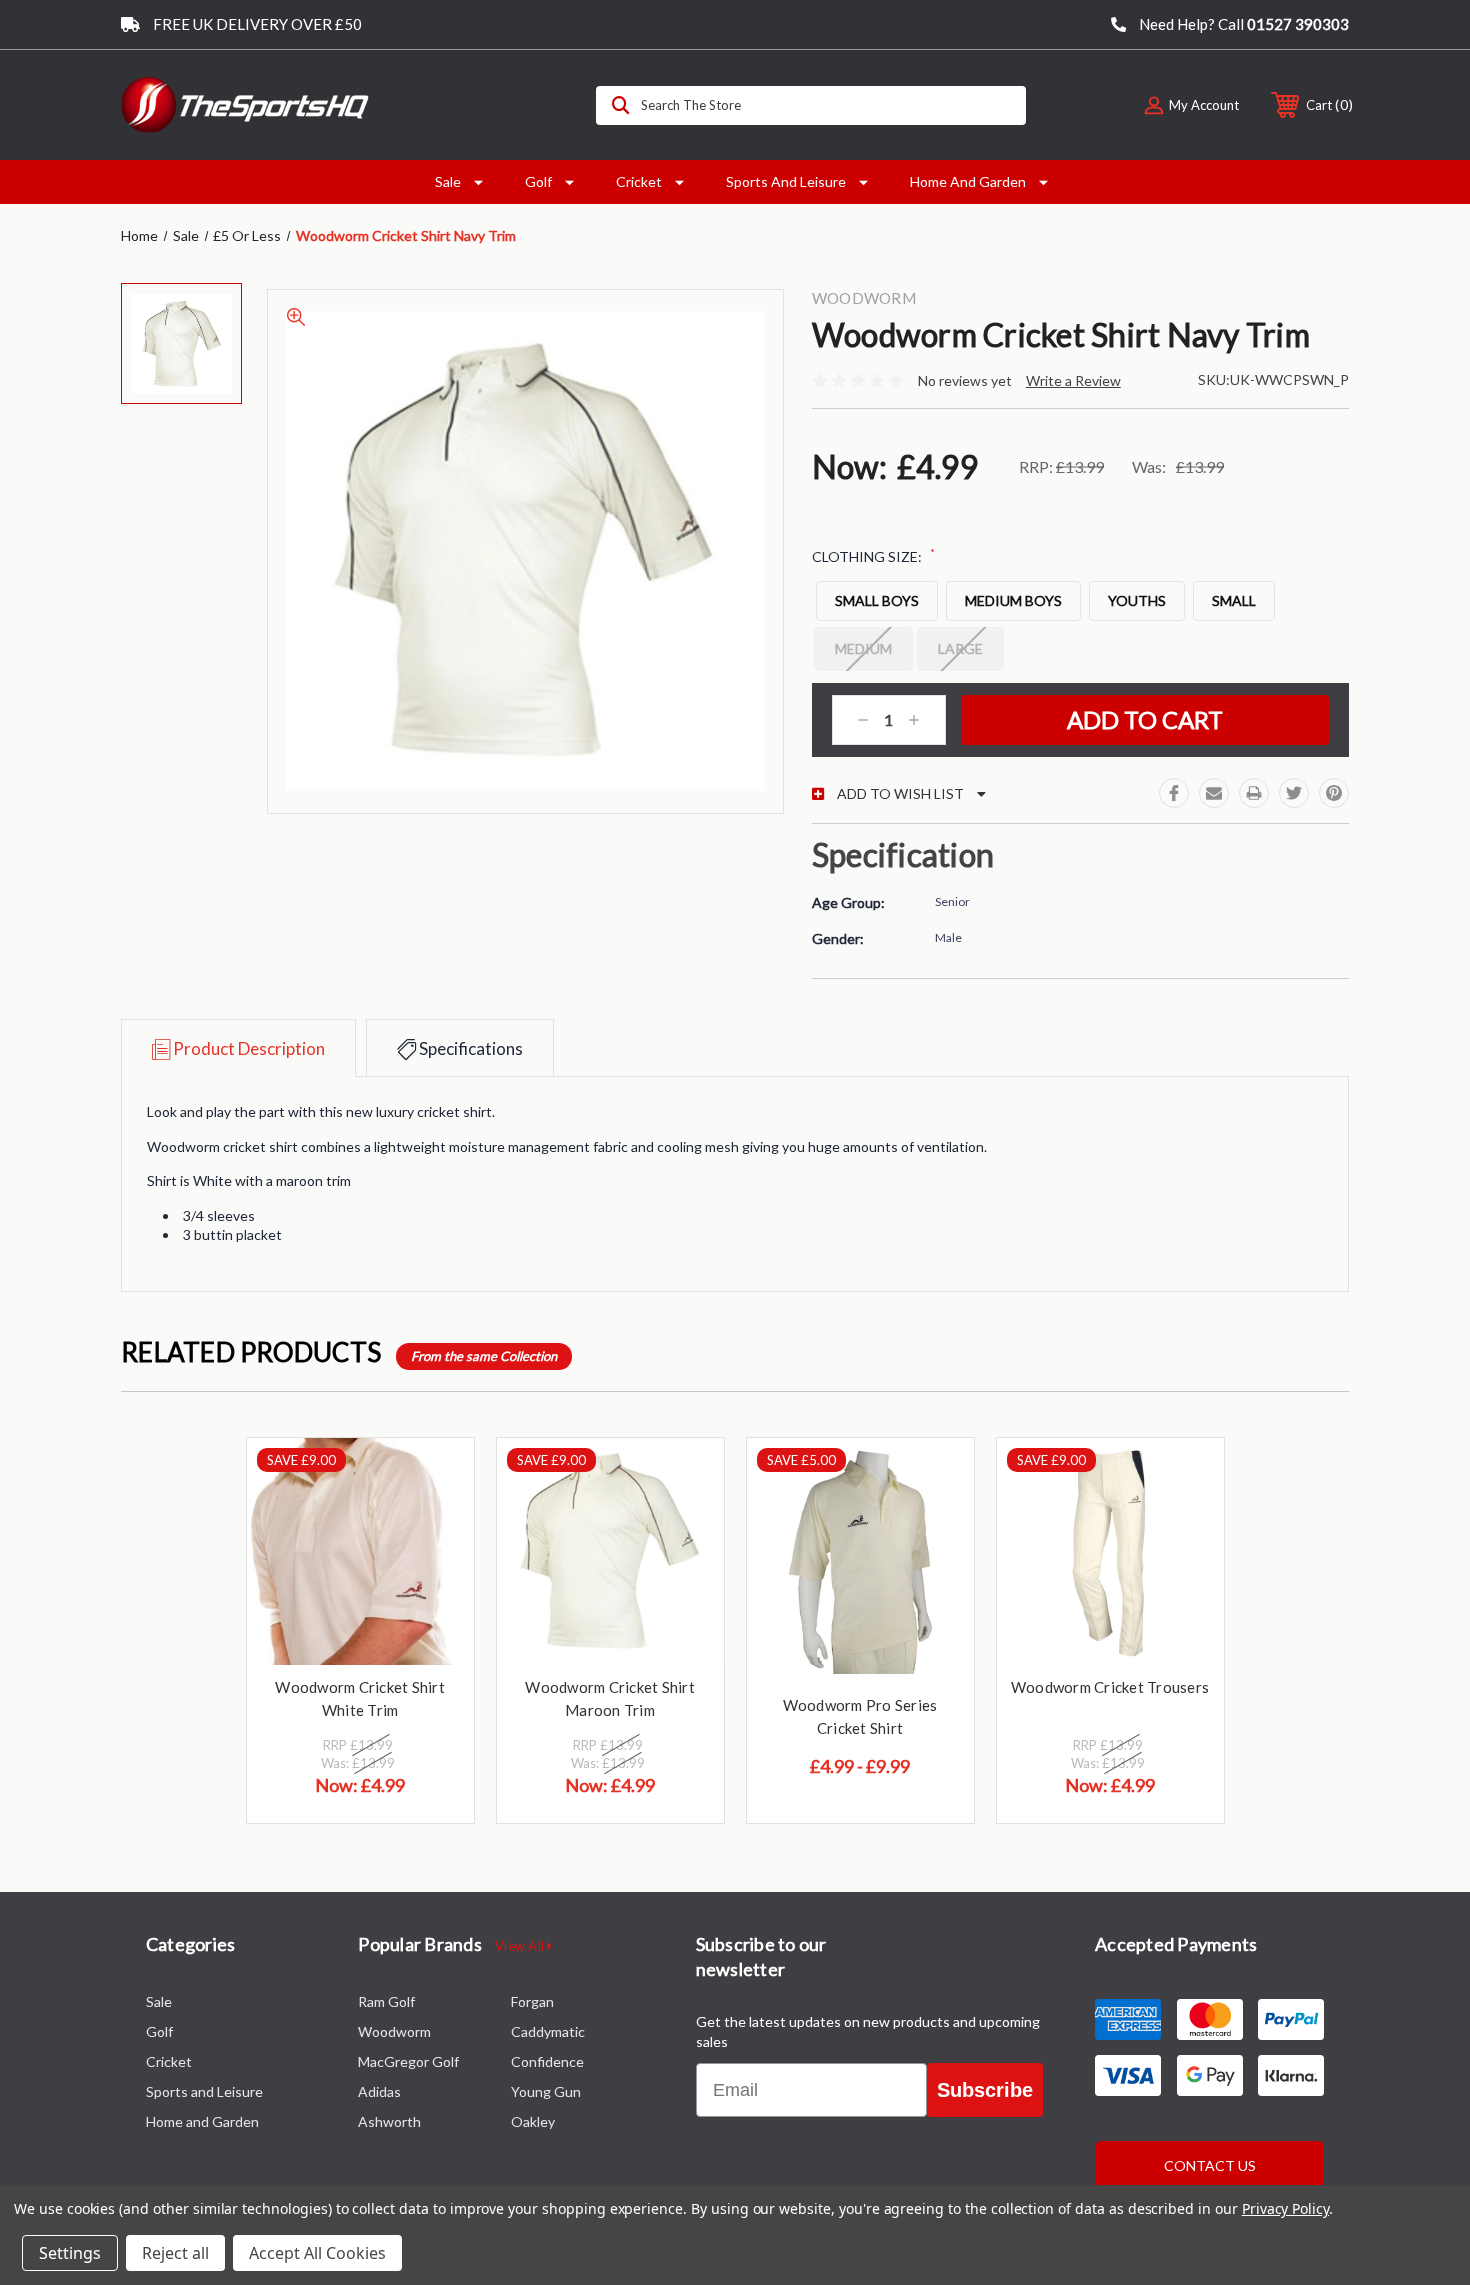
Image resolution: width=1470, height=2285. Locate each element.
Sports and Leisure (786, 181)
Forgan (532, 2001)
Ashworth (389, 2121)
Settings (70, 2253)
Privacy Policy (1285, 2208)
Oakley (533, 2121)
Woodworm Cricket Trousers (1110, 1687)
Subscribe (985, 2090)
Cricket (639, 181)
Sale (448, 181)
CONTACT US (1210, 2165)
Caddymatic (548, 2031)
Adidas (379, 2091)
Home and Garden (968, 181)
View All (521, 1946)
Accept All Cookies (317, 2253)
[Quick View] (434, 1478)
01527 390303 (1298, 24)
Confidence (547, 2061)
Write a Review (1073, 380)
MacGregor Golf (408, 2061)
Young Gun (546, 2091)
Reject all (175, 2253)
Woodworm (394, 2031)
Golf (538, 181)
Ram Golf (386, 2001)
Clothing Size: (873, 556)
